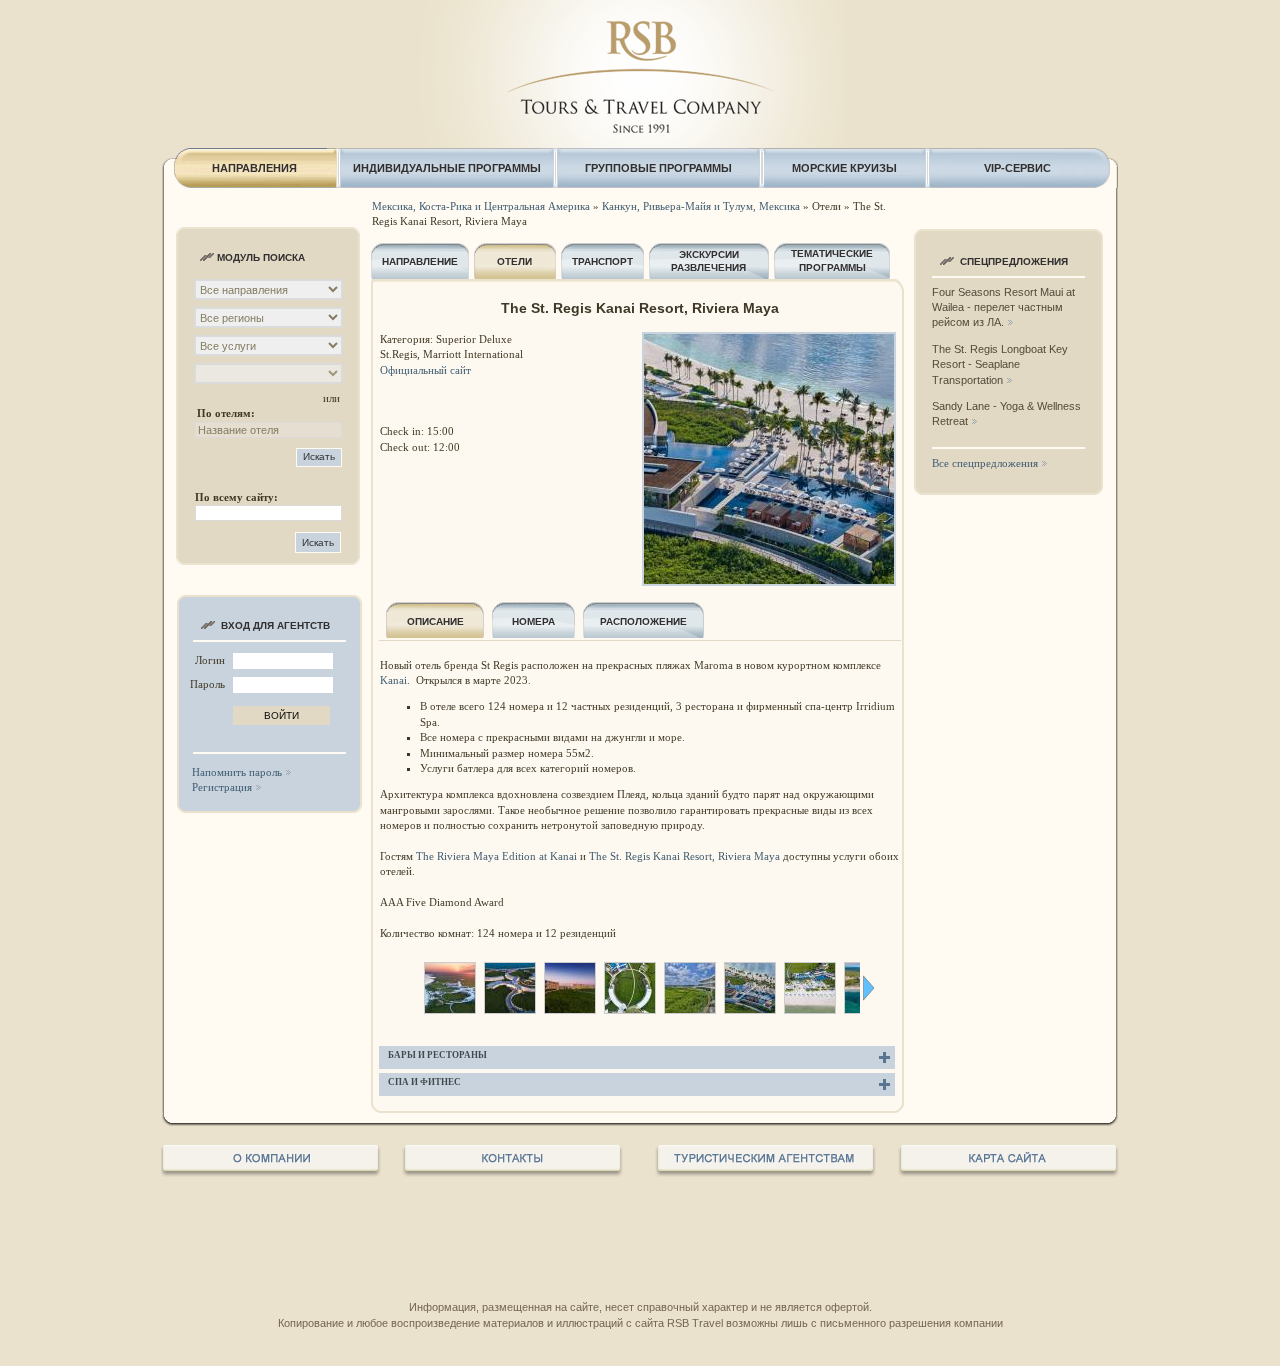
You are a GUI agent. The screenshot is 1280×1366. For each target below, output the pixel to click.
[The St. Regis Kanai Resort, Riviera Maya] (450, 1009)
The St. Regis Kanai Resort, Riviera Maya (684, 856)
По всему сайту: (236, 497)
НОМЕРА (533, 621)
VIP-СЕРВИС (1017, 168)
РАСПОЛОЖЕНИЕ (643, 621)
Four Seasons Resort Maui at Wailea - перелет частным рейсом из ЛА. (1003, 307)
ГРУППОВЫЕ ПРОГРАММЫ (658, 168)
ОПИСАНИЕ (435, 621)
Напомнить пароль (237, 772)
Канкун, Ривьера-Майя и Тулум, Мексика (701, 206)
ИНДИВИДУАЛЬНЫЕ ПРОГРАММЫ (447, 168)
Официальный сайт (425, 370)
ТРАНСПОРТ (602, 261)
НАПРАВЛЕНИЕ (420, 261)
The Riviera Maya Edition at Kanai (496, 856)
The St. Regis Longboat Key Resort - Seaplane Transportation (1000, 364)
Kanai (393, 680)
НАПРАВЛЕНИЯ (254, 168)
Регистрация (222, 787)
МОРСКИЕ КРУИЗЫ (844, 168)
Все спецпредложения (985, 463)
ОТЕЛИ (514, 261)
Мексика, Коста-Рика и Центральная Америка (481, 206)
